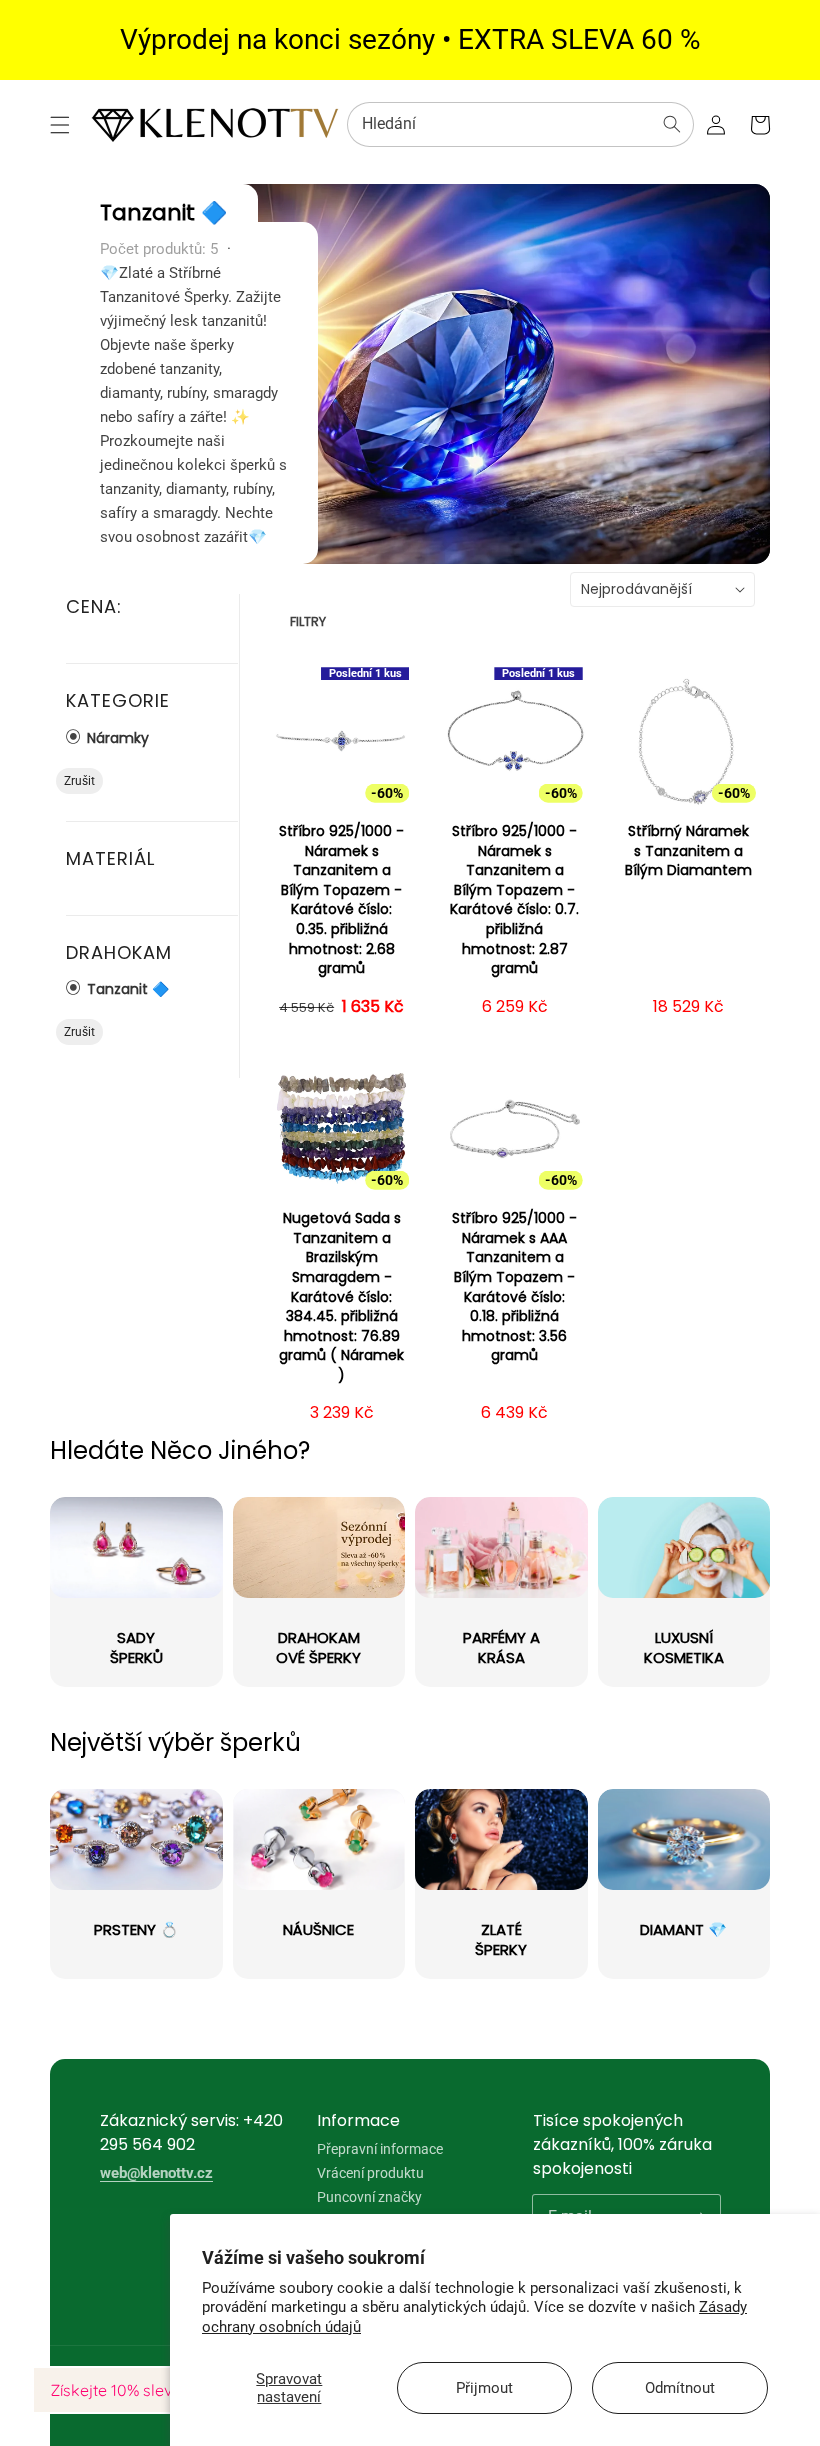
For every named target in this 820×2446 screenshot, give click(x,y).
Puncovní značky (369, 2197)
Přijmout (484, 2388)
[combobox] (520, 124)
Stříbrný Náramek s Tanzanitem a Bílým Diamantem (688, 851)
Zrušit (79, 781)
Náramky (116, 737)
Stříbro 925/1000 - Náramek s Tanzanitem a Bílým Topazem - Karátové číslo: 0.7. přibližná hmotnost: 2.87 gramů (514, 900)
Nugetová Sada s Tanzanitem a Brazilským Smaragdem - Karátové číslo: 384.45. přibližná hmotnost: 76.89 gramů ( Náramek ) (341, 1297)
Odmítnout (680, 2388)
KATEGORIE (118, 700)
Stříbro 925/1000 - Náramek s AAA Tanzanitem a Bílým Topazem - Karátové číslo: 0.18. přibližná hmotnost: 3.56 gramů (514, 1287)
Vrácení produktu (370, 2173)
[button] (60, 125)
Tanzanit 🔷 (126, 988)
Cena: (94, 607)
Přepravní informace (380, 2149)
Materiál (110, 858)
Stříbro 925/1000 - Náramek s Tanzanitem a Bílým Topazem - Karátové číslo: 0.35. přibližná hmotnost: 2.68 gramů (341, 900)
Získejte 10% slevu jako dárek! (159, 2390)
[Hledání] (672, 124)
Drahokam (119, 952)
